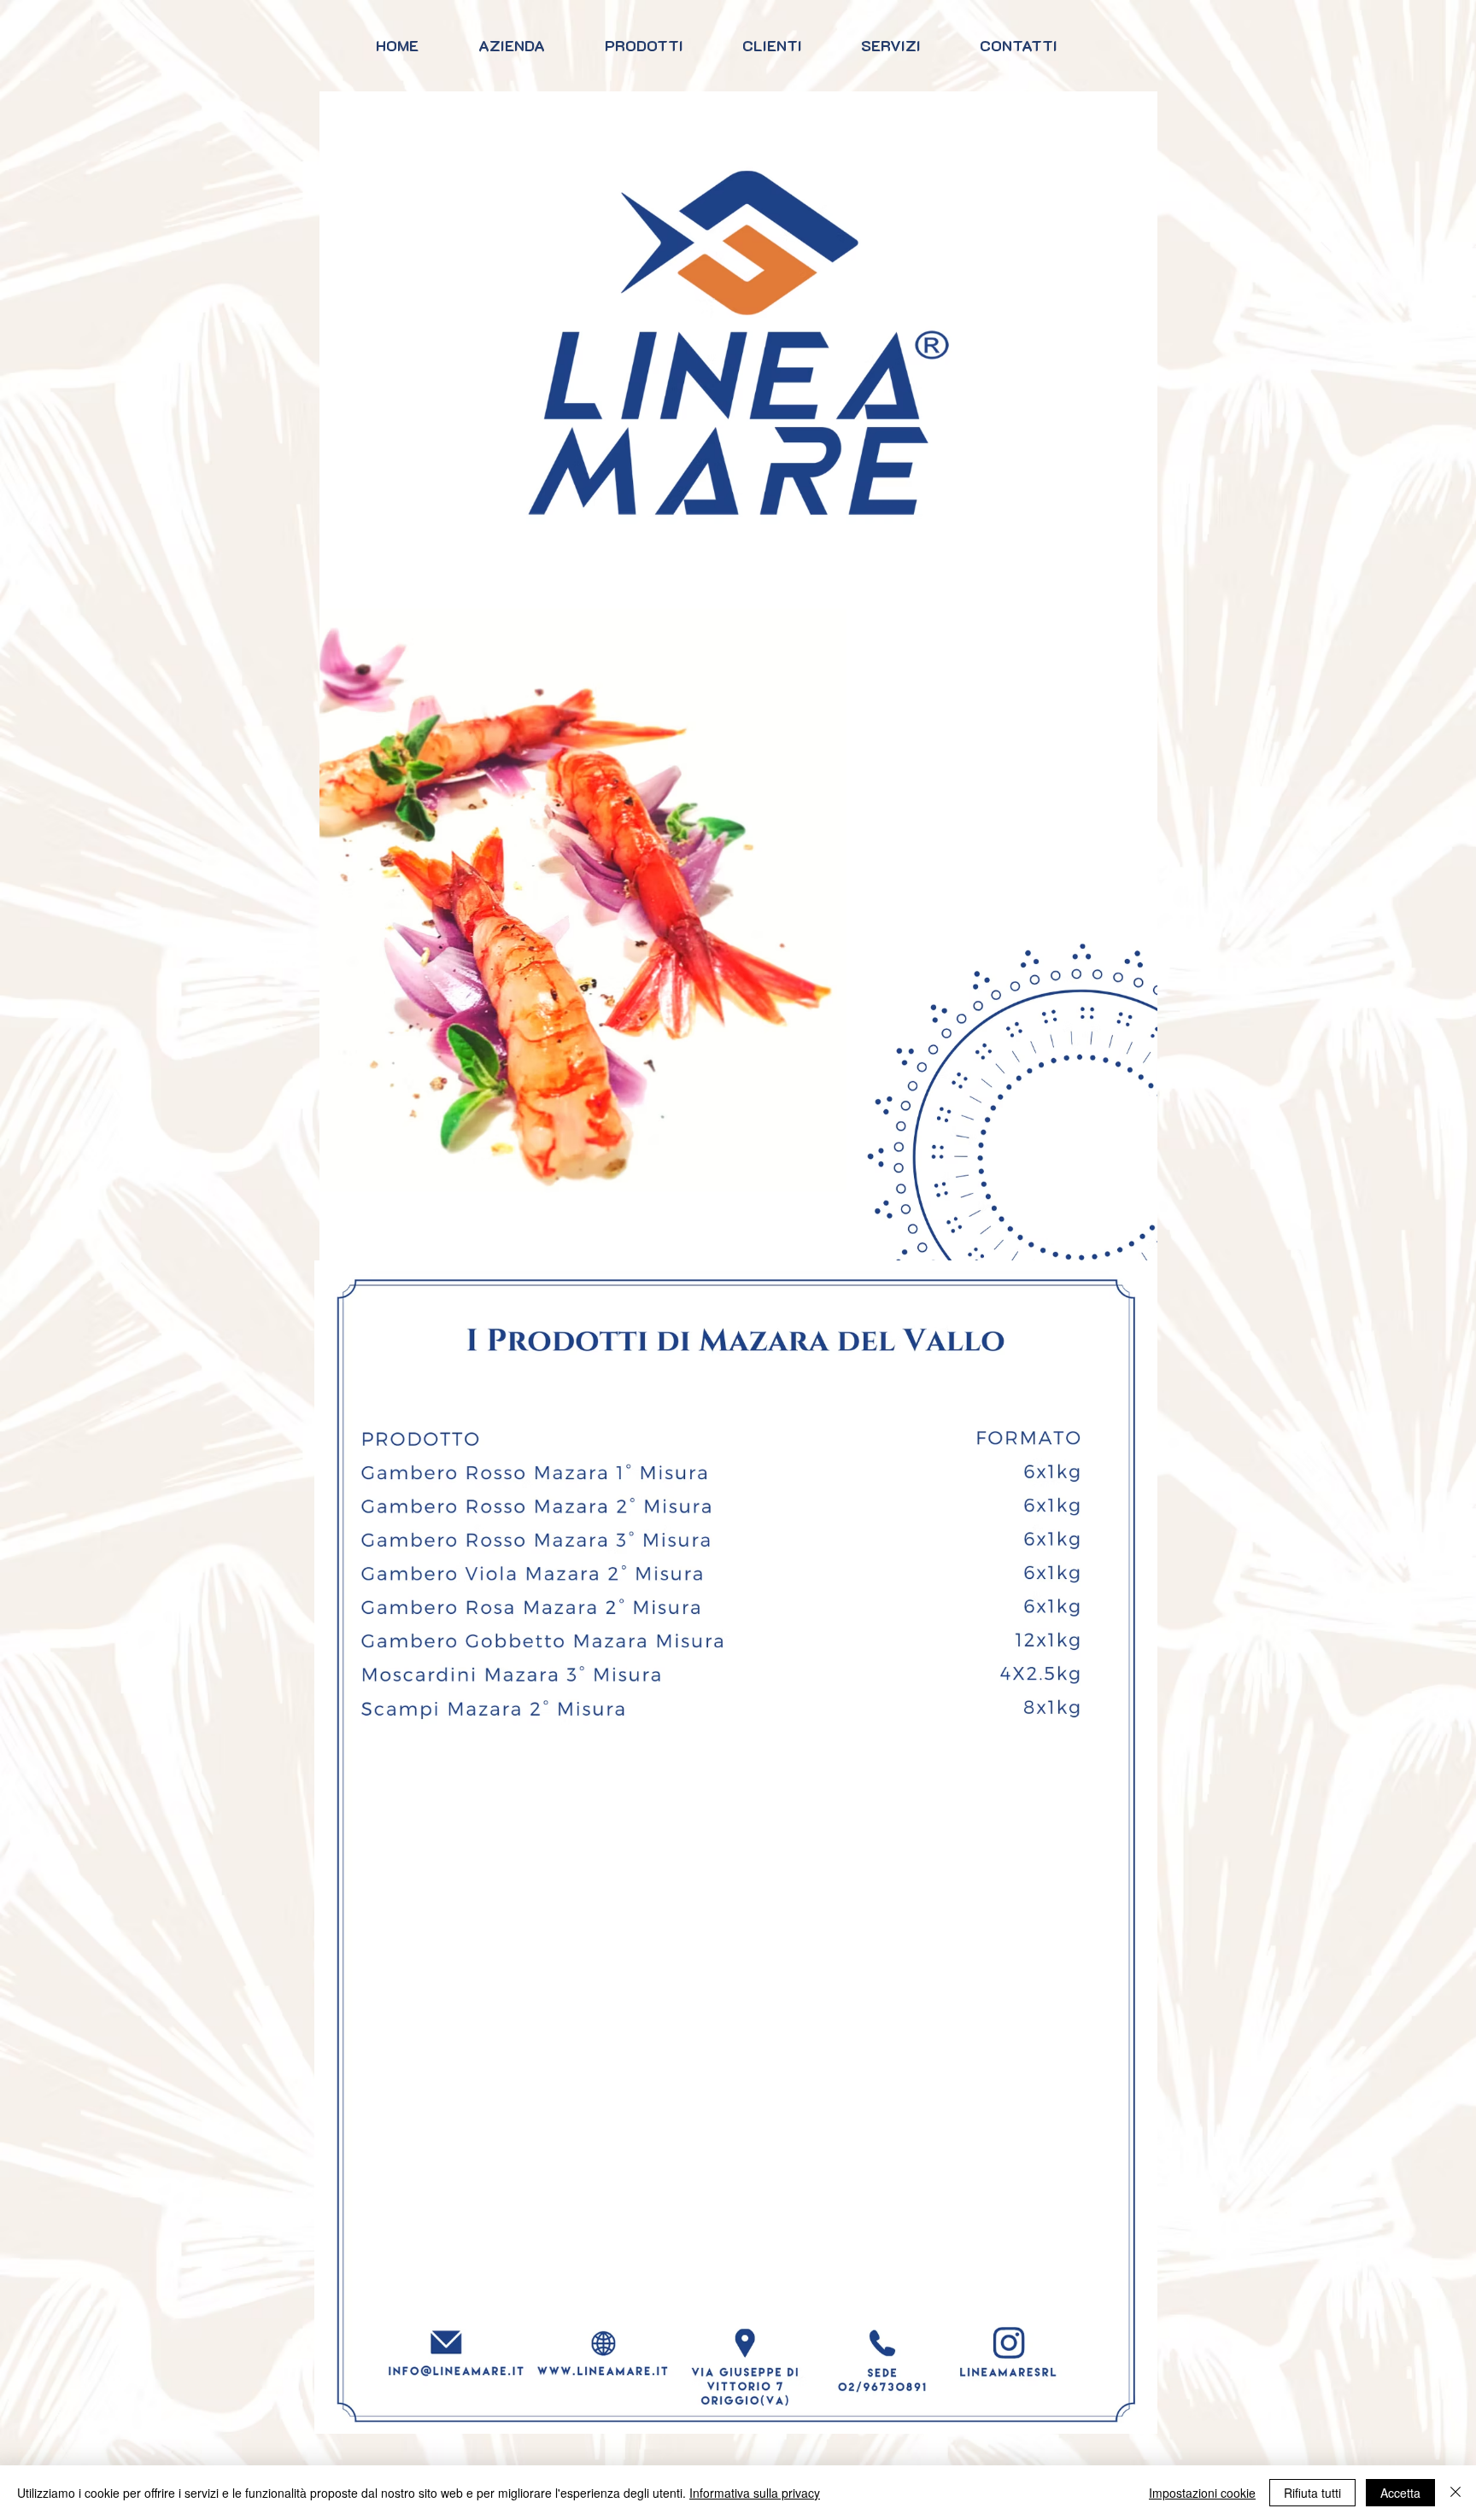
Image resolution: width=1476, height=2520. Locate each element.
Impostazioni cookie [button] (1202, 2493)
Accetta (1400, 2493)
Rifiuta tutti (1312, 2493)
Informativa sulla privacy (755, 2493)
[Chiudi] (1455, 2493)
